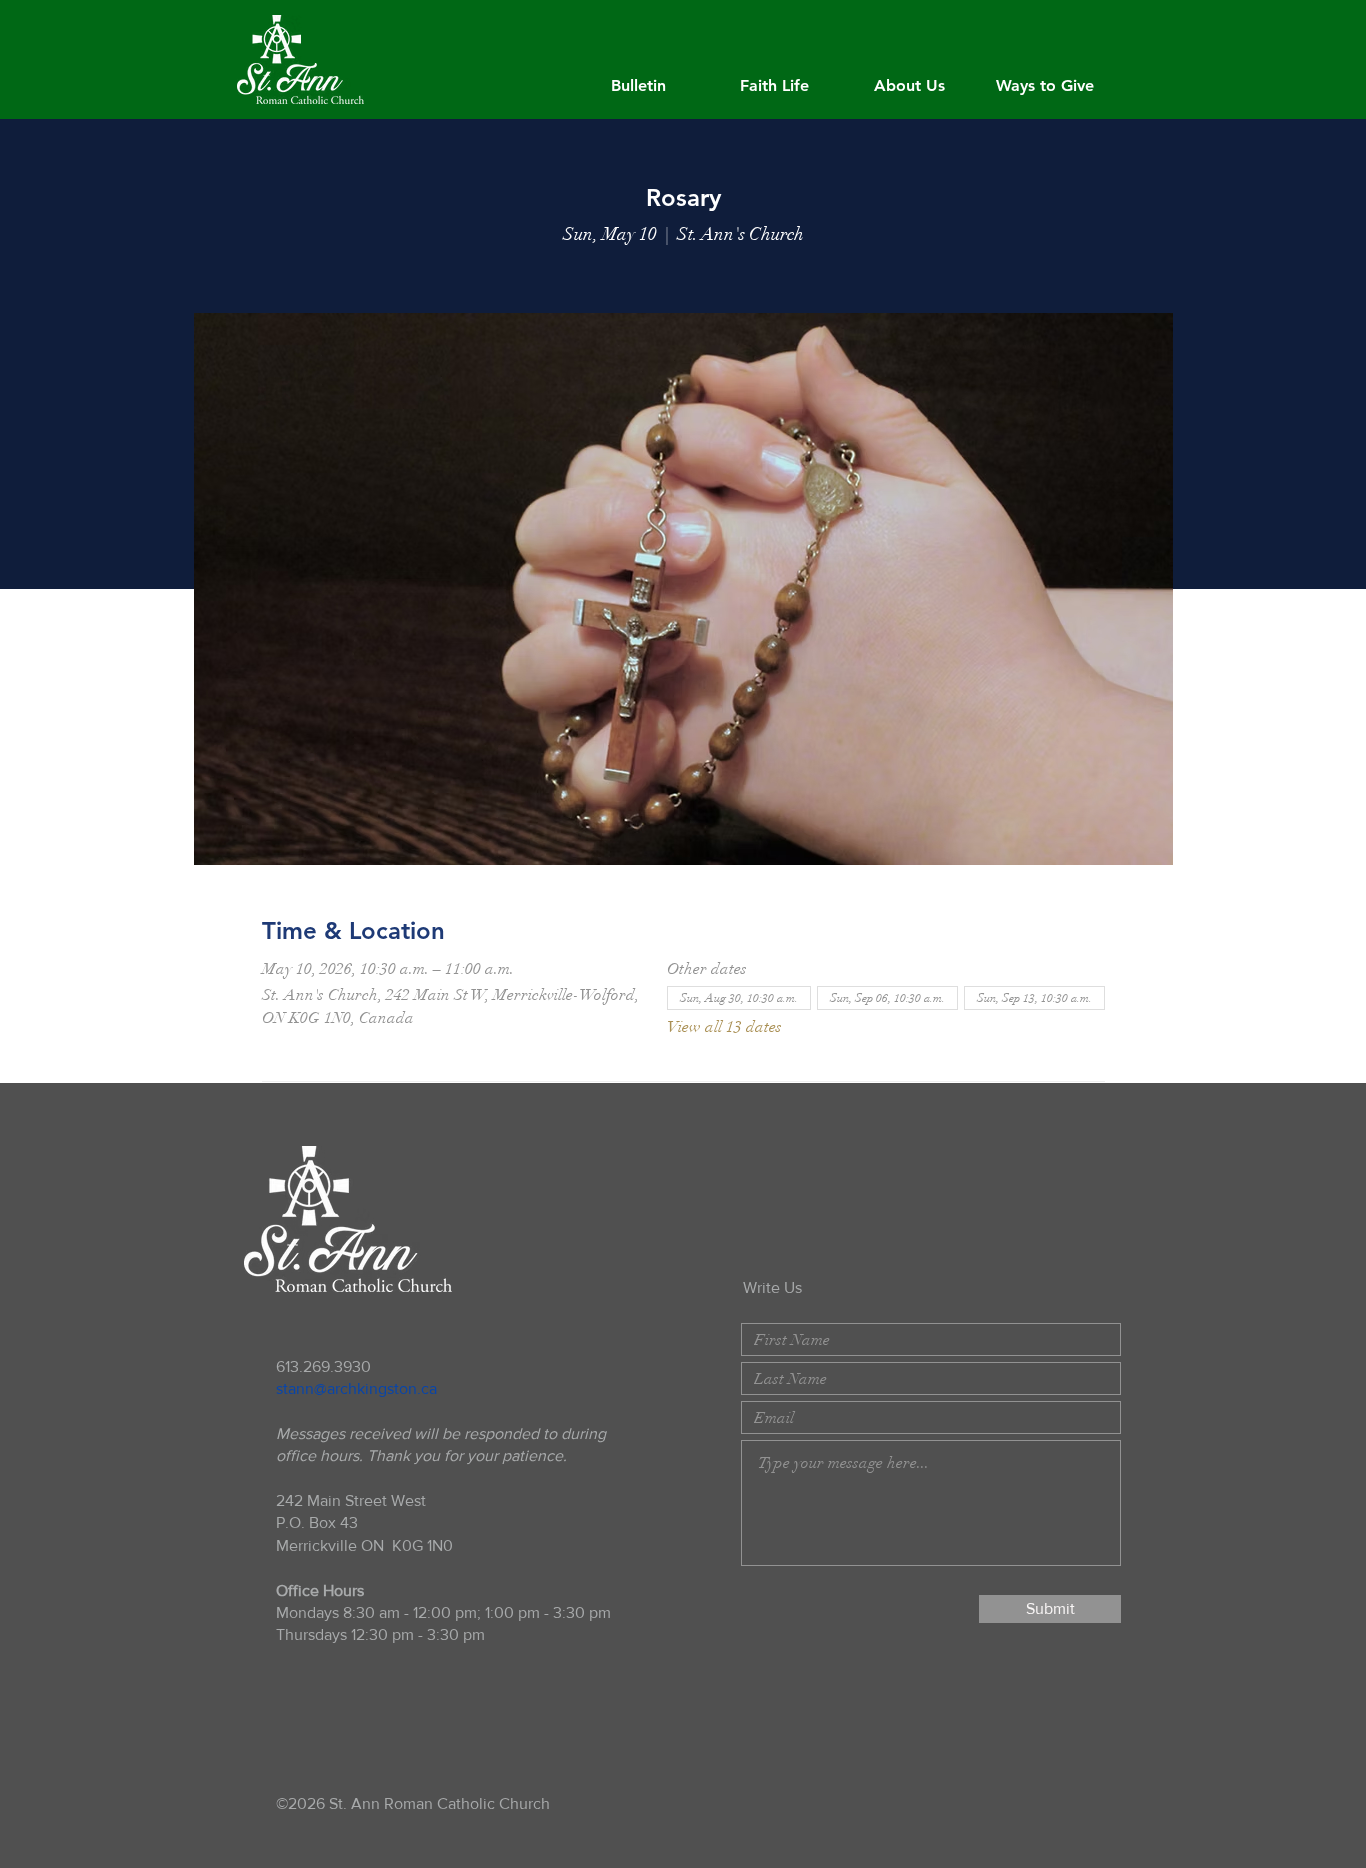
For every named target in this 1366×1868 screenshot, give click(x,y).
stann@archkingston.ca (356, 1388)
